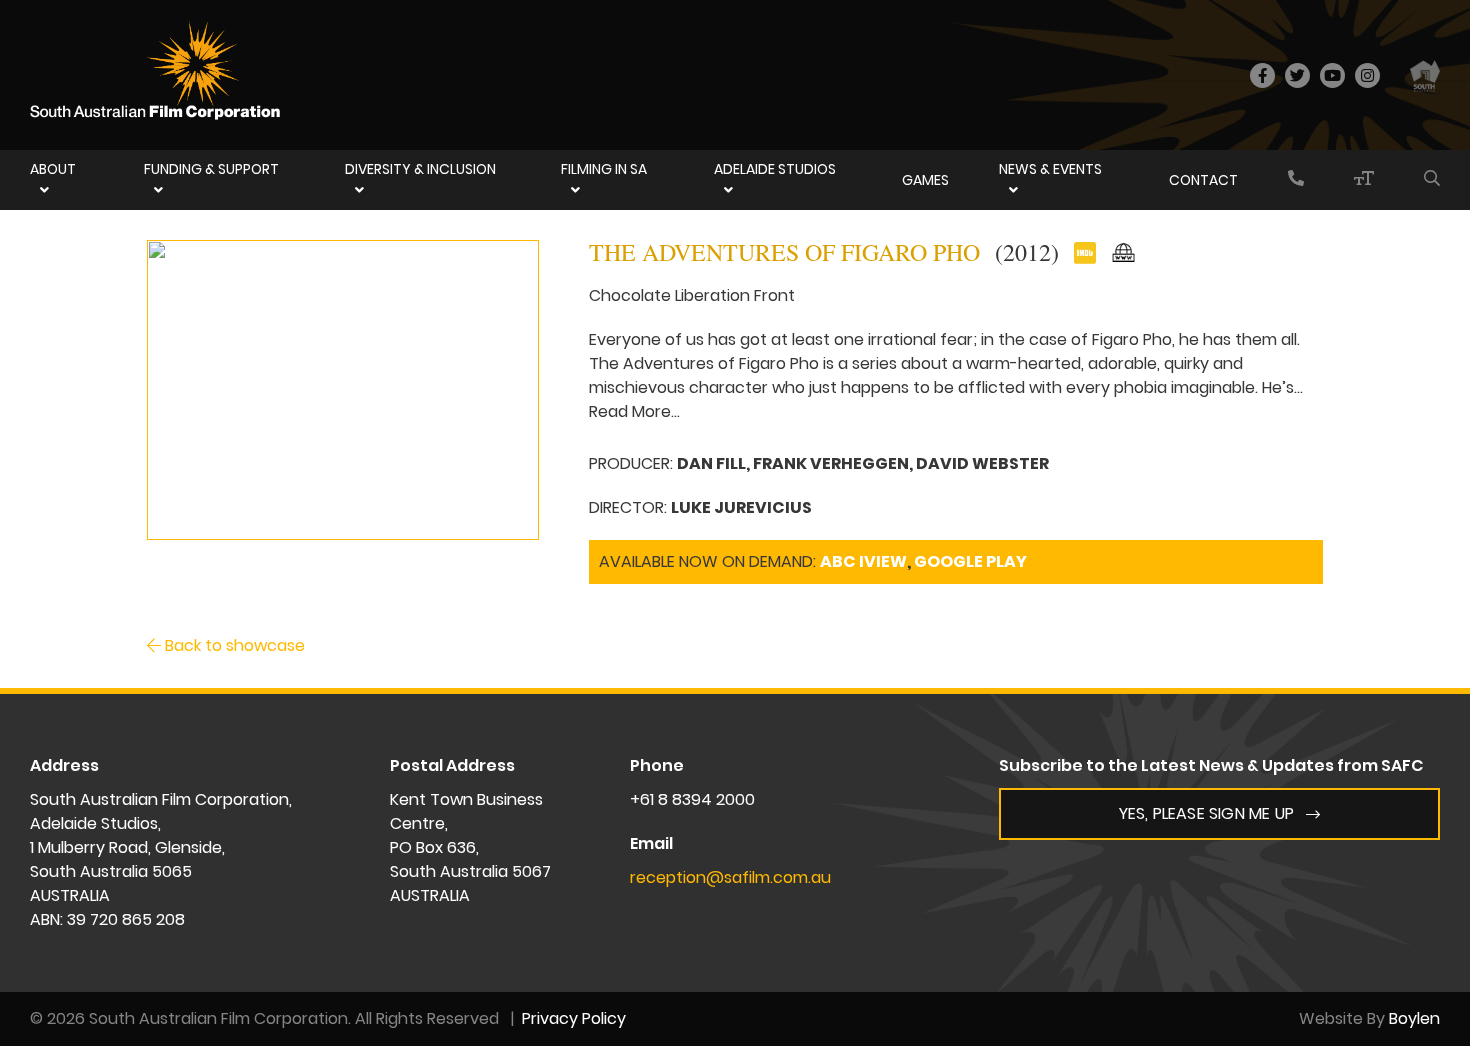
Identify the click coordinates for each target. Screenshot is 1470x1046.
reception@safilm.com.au (730, 877)
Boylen (1414, 1018)
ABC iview (863, 561)
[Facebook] (1262, 75)
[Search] (1432, 180)
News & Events (1050, 169)
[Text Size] (1364, 180)
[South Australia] (1425, 75)
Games (925, 180)
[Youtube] (1332, 75)
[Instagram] (1367, 75)
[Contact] (1296, 180)
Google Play (970, 561)
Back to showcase (233, 645)
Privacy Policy (574, 1018)
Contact (1203, 180)
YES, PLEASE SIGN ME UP (1206, 813)
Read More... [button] (634, 411)
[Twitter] (1297, 75)
